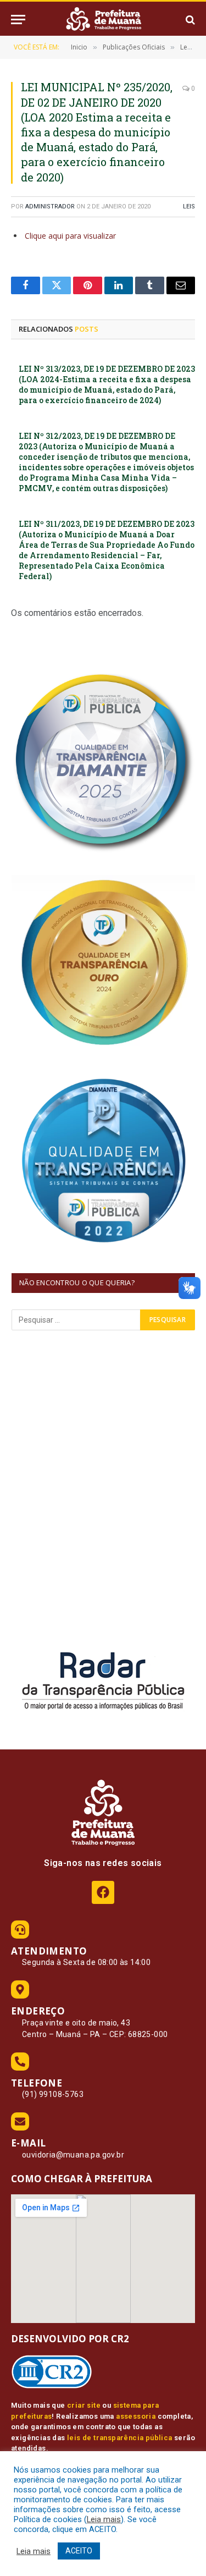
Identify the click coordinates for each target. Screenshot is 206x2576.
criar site (84, 2405)
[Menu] (18, 20)
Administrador (50, 207)
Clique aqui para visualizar (70, 236)
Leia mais (104, 2519)
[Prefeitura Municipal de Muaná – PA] (103, 20)
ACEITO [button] (79, 2551)
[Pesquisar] (189, 20)
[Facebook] (103, 1892)
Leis (189, 207)
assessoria (136, 2416)
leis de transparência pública (120, 2438)
